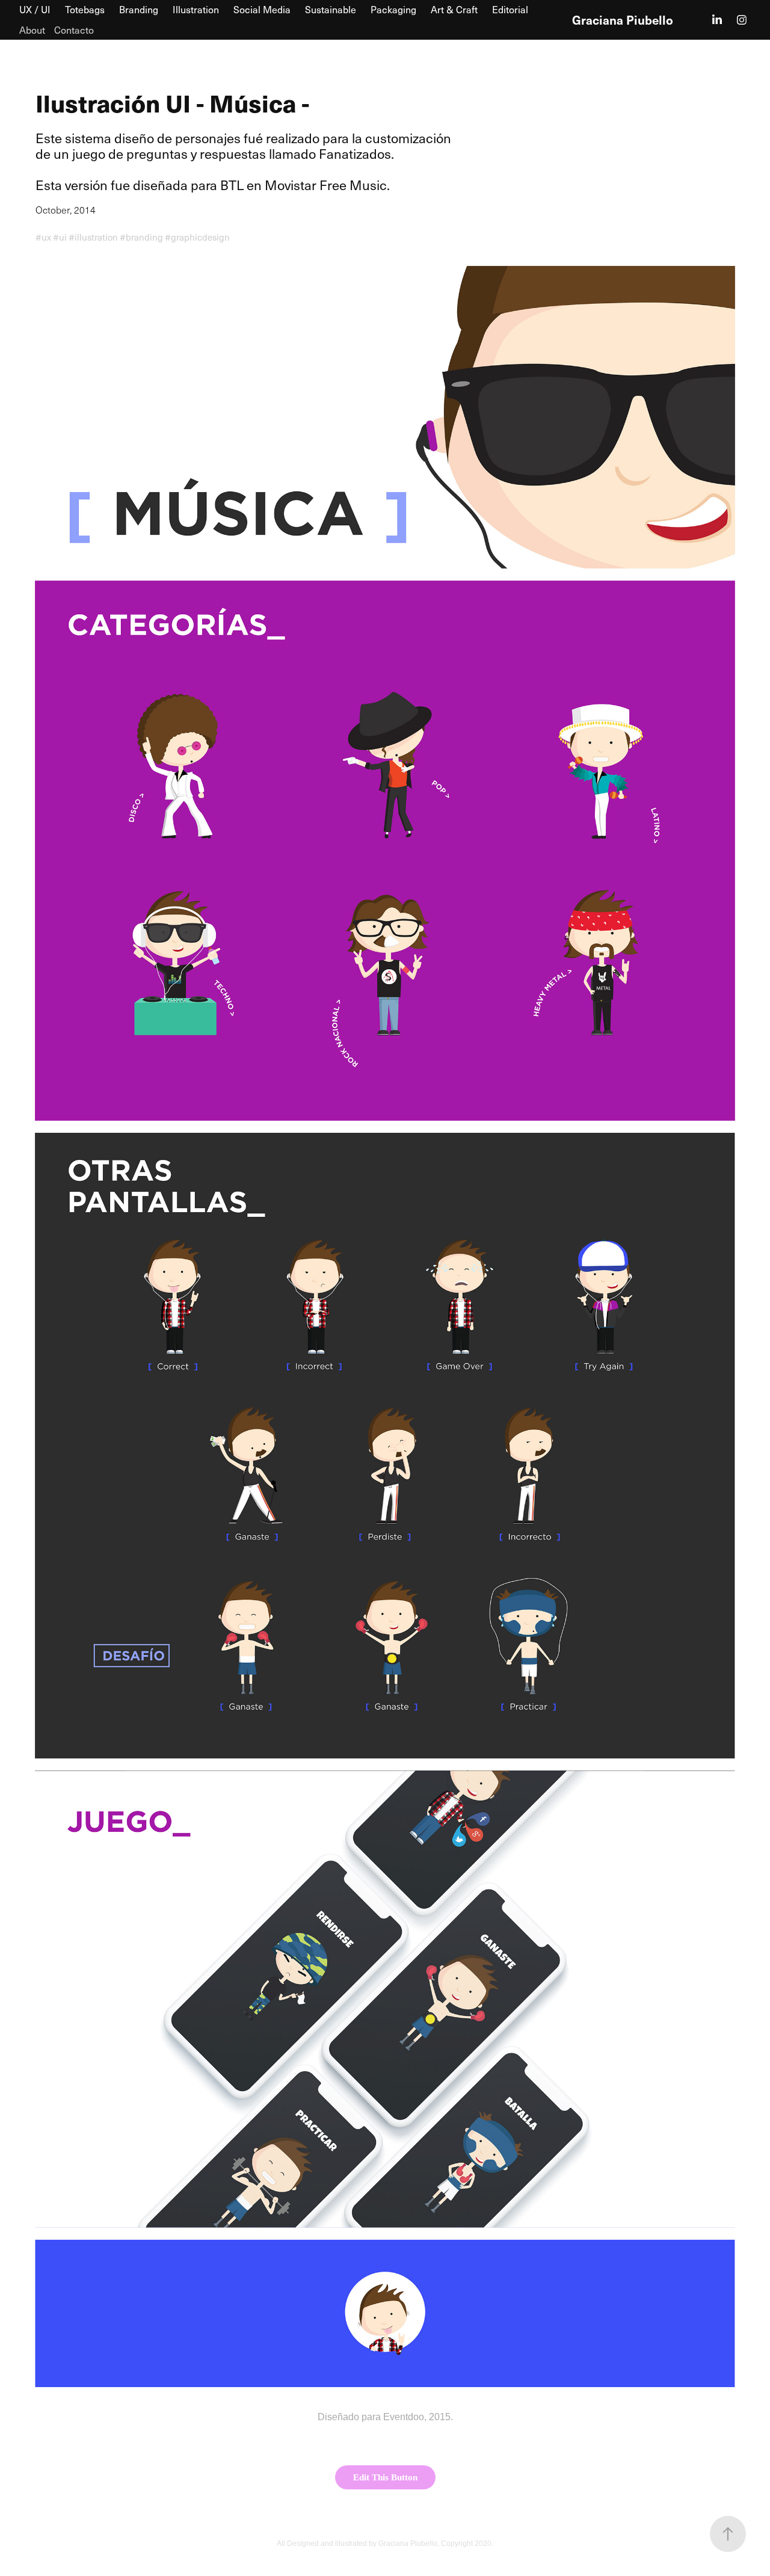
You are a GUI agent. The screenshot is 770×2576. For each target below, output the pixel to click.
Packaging (393, 9)
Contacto (74, 30)
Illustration (196, 9)
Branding (139, 9)
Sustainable (331, 9)
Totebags (85, 9)
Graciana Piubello (623, 20)
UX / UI (35, 9)
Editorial (510, 9)
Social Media (262, 9)
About (32, 30)
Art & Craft (454, 9)
